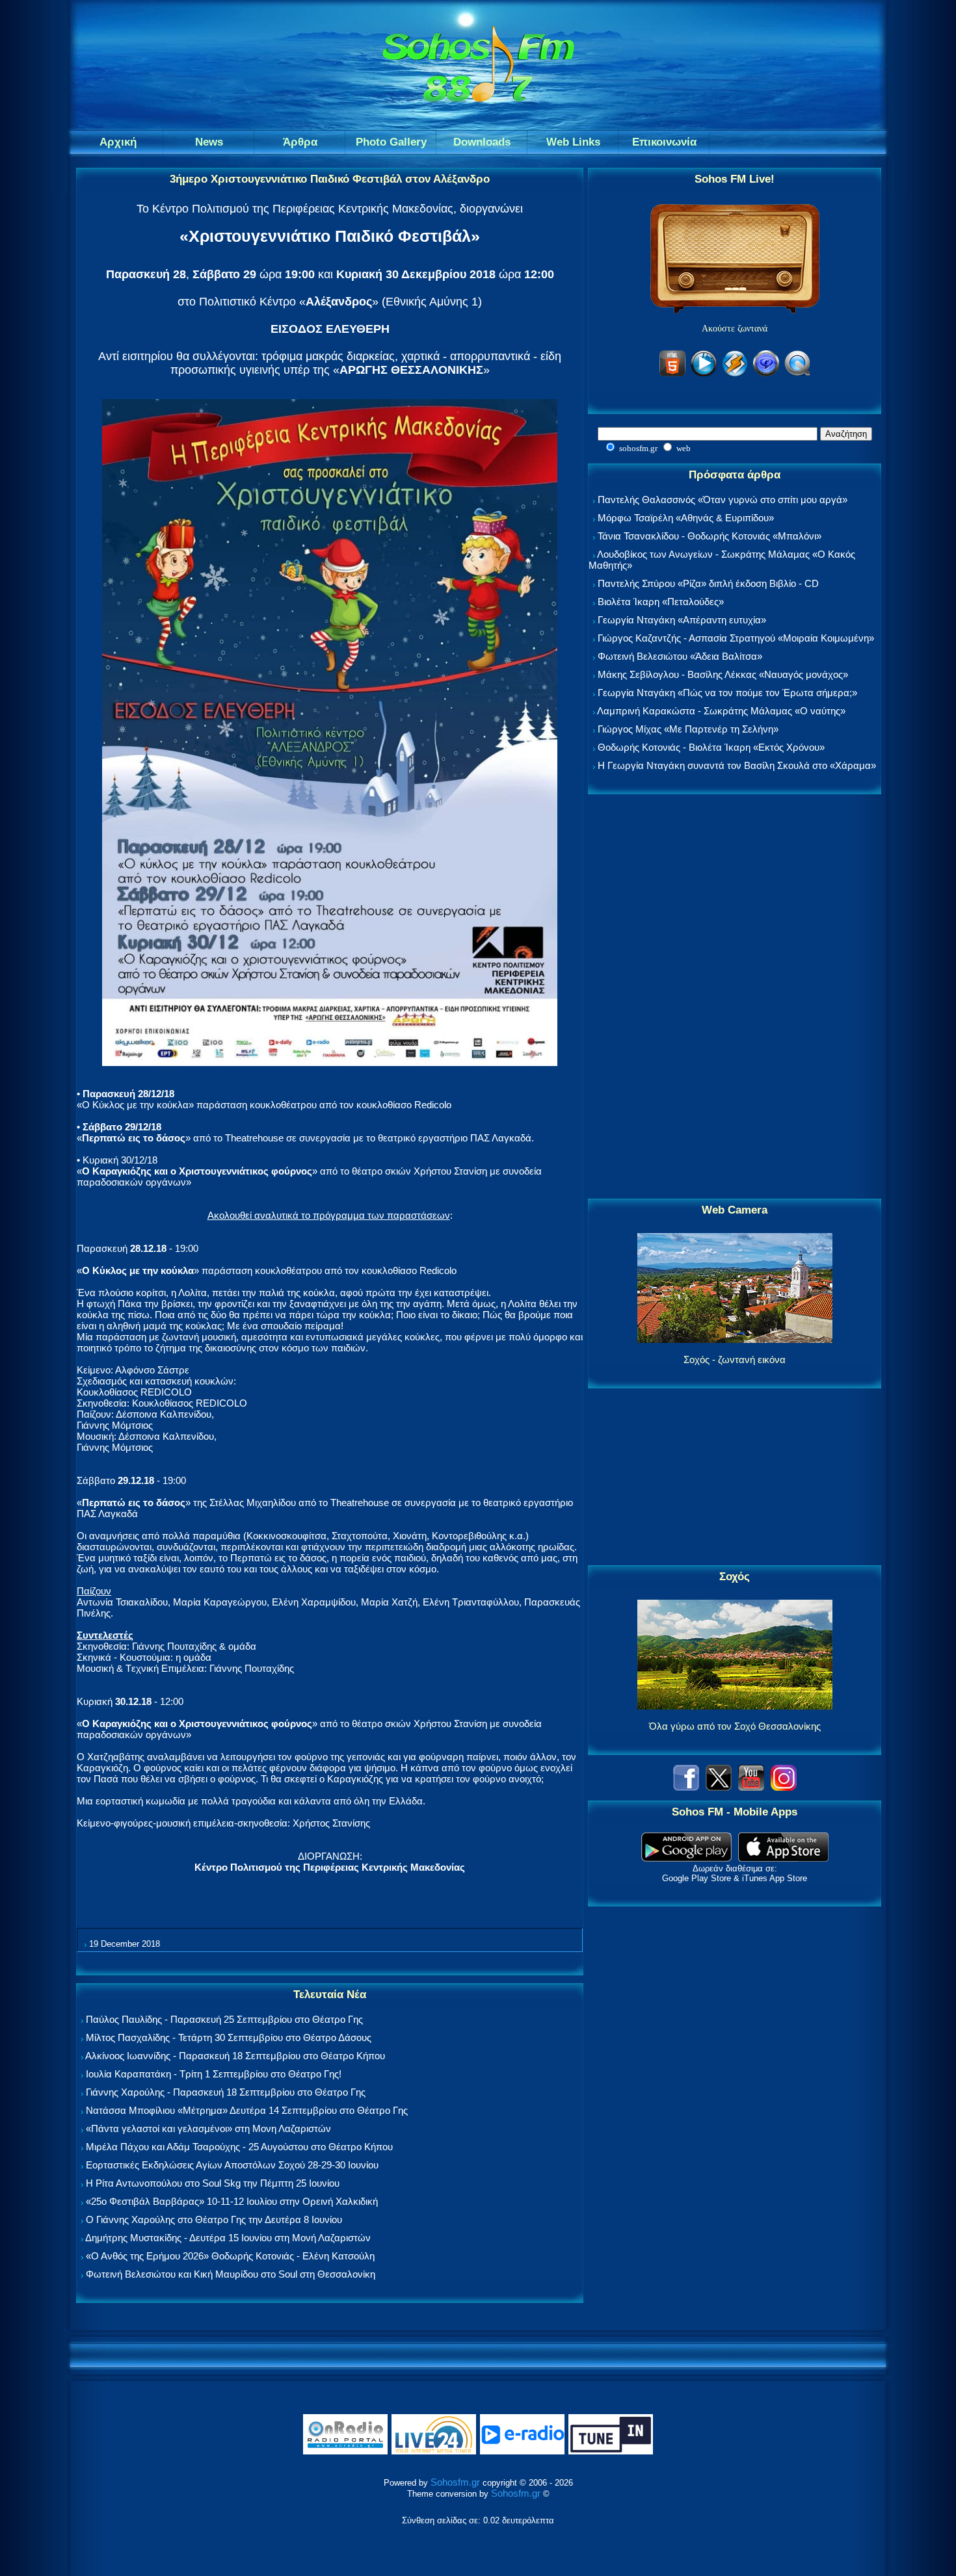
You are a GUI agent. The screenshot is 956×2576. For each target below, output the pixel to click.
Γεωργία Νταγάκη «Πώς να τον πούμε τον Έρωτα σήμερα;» (727, 693)
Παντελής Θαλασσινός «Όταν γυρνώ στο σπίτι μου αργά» (723, 500)
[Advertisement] (735, 997)
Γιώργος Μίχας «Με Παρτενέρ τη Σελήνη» (688, 729)
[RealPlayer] (766, 374)
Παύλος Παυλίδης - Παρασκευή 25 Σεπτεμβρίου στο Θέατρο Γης (224, 2019)
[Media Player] (704, 374)
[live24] (434, 2452)
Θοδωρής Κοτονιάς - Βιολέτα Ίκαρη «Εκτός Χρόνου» (711, 747)
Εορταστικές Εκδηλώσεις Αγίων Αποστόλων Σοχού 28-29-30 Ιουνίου (232, 2165)
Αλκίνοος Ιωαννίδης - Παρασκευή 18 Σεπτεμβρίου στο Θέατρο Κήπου (235, 2056)
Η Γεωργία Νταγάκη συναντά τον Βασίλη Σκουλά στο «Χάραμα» (737, 765)
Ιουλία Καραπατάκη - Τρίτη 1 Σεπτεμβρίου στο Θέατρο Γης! (214, 2074)
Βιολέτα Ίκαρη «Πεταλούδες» (661, 602)
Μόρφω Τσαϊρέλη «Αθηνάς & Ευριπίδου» (686, 518)
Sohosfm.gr (455, 2482)
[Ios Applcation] (783, 1858)
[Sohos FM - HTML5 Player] (672, 374)
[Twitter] (719, 1787)
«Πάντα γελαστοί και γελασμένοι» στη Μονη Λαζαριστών (208, 2128)
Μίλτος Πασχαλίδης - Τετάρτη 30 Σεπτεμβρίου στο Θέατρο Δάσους (229, 2037)
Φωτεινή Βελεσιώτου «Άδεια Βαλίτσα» (680, 656)
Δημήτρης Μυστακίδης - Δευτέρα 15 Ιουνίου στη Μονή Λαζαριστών (228, 2238)
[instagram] (784, 1787)
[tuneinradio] (611, 2452)
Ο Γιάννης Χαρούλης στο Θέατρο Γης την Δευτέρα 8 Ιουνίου (214, 2219)
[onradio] (345, 2452)
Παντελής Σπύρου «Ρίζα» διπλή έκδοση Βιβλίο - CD (708, 583)
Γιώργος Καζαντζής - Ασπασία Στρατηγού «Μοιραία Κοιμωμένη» (736, 638)
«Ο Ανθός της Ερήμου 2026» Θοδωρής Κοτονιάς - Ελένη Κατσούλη (230, 2256)
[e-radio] (522, 2452)
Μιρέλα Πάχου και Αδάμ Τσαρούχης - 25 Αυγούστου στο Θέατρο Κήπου (239, 2147)
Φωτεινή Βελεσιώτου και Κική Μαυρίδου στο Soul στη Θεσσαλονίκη (231, 2274)
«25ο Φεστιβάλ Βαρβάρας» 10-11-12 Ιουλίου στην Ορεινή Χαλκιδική (232, 2201)
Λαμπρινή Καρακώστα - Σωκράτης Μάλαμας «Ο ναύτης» (721, 711)
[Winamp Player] (735, 374)
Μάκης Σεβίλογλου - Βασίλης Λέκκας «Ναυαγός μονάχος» (723, 674)
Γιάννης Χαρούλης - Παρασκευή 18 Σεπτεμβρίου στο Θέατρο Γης (226, 2092)
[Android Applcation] (686, 1858)
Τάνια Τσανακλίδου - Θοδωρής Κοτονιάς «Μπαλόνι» (710, 536)
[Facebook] (686, 1787)
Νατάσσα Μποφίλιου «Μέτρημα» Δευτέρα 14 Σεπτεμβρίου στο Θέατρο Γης (247, 2110)
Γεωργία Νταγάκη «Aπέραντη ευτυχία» (682, 620)
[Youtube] (751, 1787)
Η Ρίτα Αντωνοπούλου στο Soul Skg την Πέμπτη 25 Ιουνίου (213, 2183)
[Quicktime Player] (797, 374)
